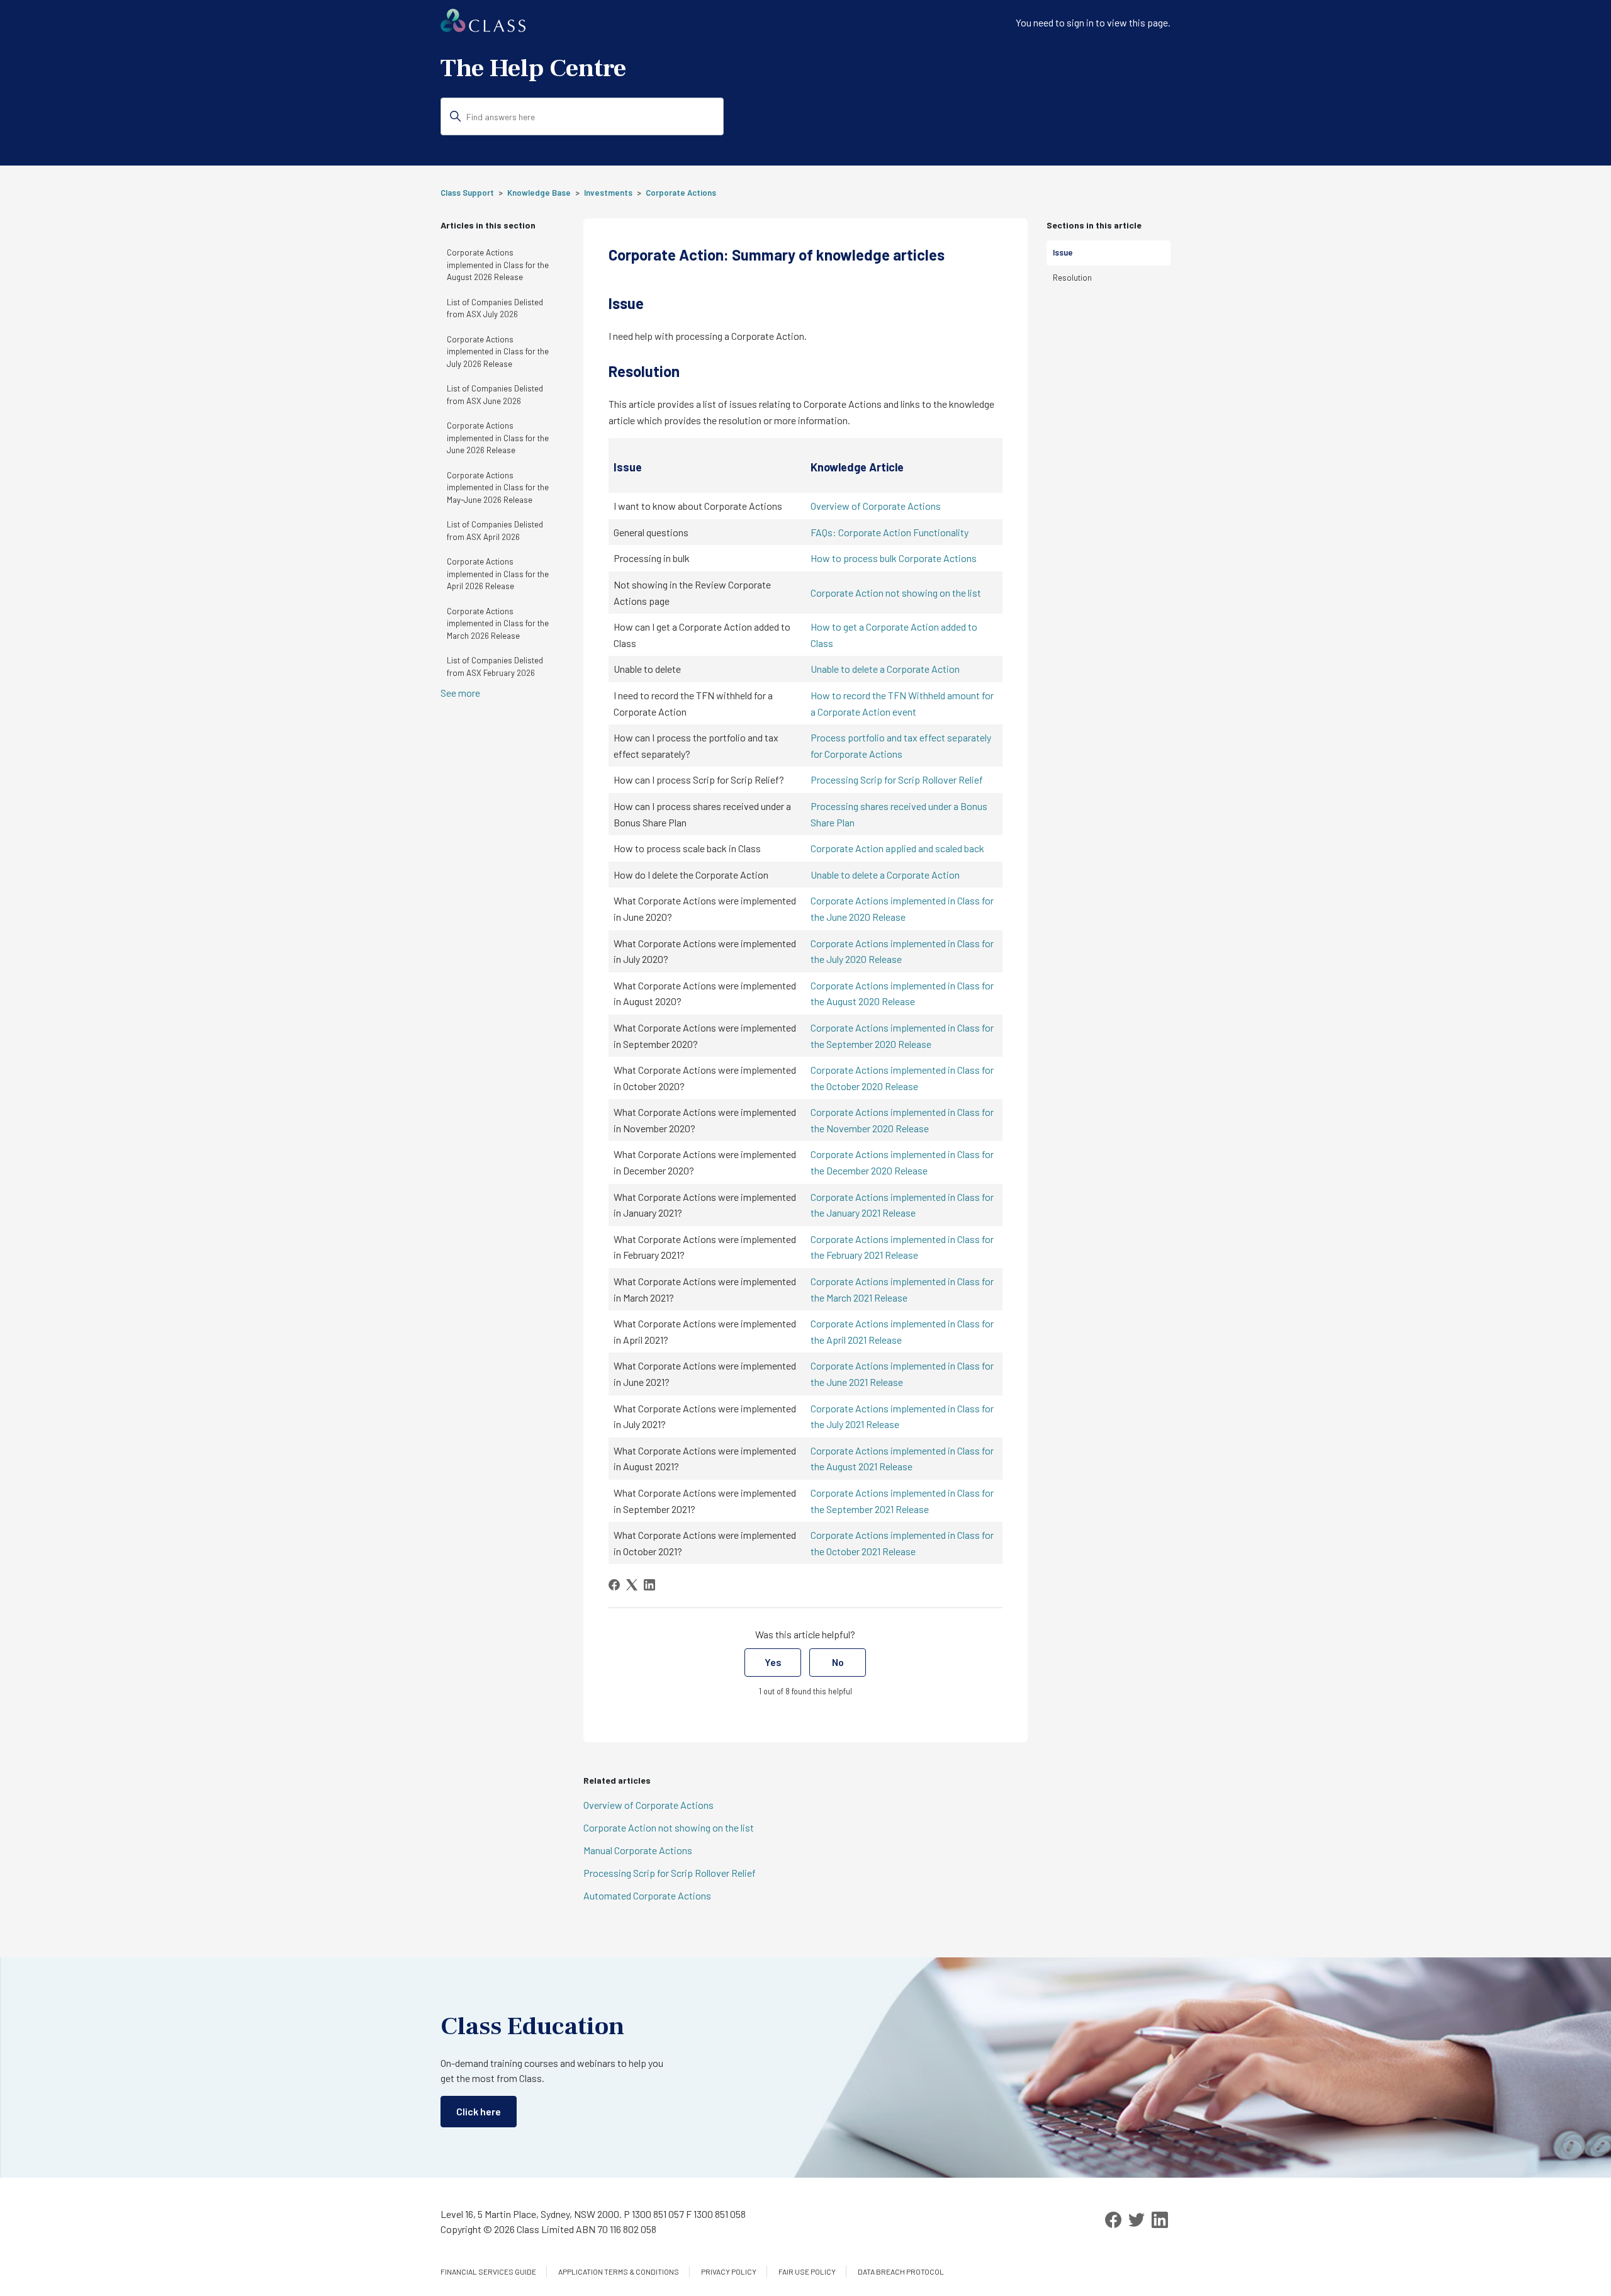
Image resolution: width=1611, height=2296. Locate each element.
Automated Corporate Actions (647, 1895)
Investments (608, 193)
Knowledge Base (539, 193)
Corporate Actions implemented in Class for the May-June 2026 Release (498, 487)
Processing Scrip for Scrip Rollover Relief (897, 779)
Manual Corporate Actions (638, 1850)
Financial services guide (488, 2271)
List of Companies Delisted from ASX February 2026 (495, 667)
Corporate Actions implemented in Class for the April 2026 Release (498, 574)
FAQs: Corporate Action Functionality (890, 532)
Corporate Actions (681, 193)
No (838, 1662)
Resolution (1072, 278)
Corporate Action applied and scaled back (897, 848)
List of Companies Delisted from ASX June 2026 (495, 395)
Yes (773, 1662)
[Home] (483, 28)
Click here (479, 2111)
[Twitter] (1137, 2220)
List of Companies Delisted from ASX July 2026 (495, 308)
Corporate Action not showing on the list (896, 593)
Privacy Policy (729, 2271)
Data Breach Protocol (901, 2271)
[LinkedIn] (649, 1585)
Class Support (467, 193)
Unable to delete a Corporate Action (885, 669)
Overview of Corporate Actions (876, 506)
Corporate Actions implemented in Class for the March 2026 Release (498, 623)
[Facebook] (614, 1585)
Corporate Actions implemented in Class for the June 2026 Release (498, 438)
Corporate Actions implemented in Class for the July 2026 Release (498, 352)
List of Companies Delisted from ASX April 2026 (495, 531)
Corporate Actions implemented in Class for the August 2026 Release (498, 265)
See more (460, 693)
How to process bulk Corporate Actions (894, 558)
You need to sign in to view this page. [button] (1093, 22)
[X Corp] (632, 1585)
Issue (1063, 252)
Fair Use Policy (807, 2271)
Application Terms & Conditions (619, 2271)
